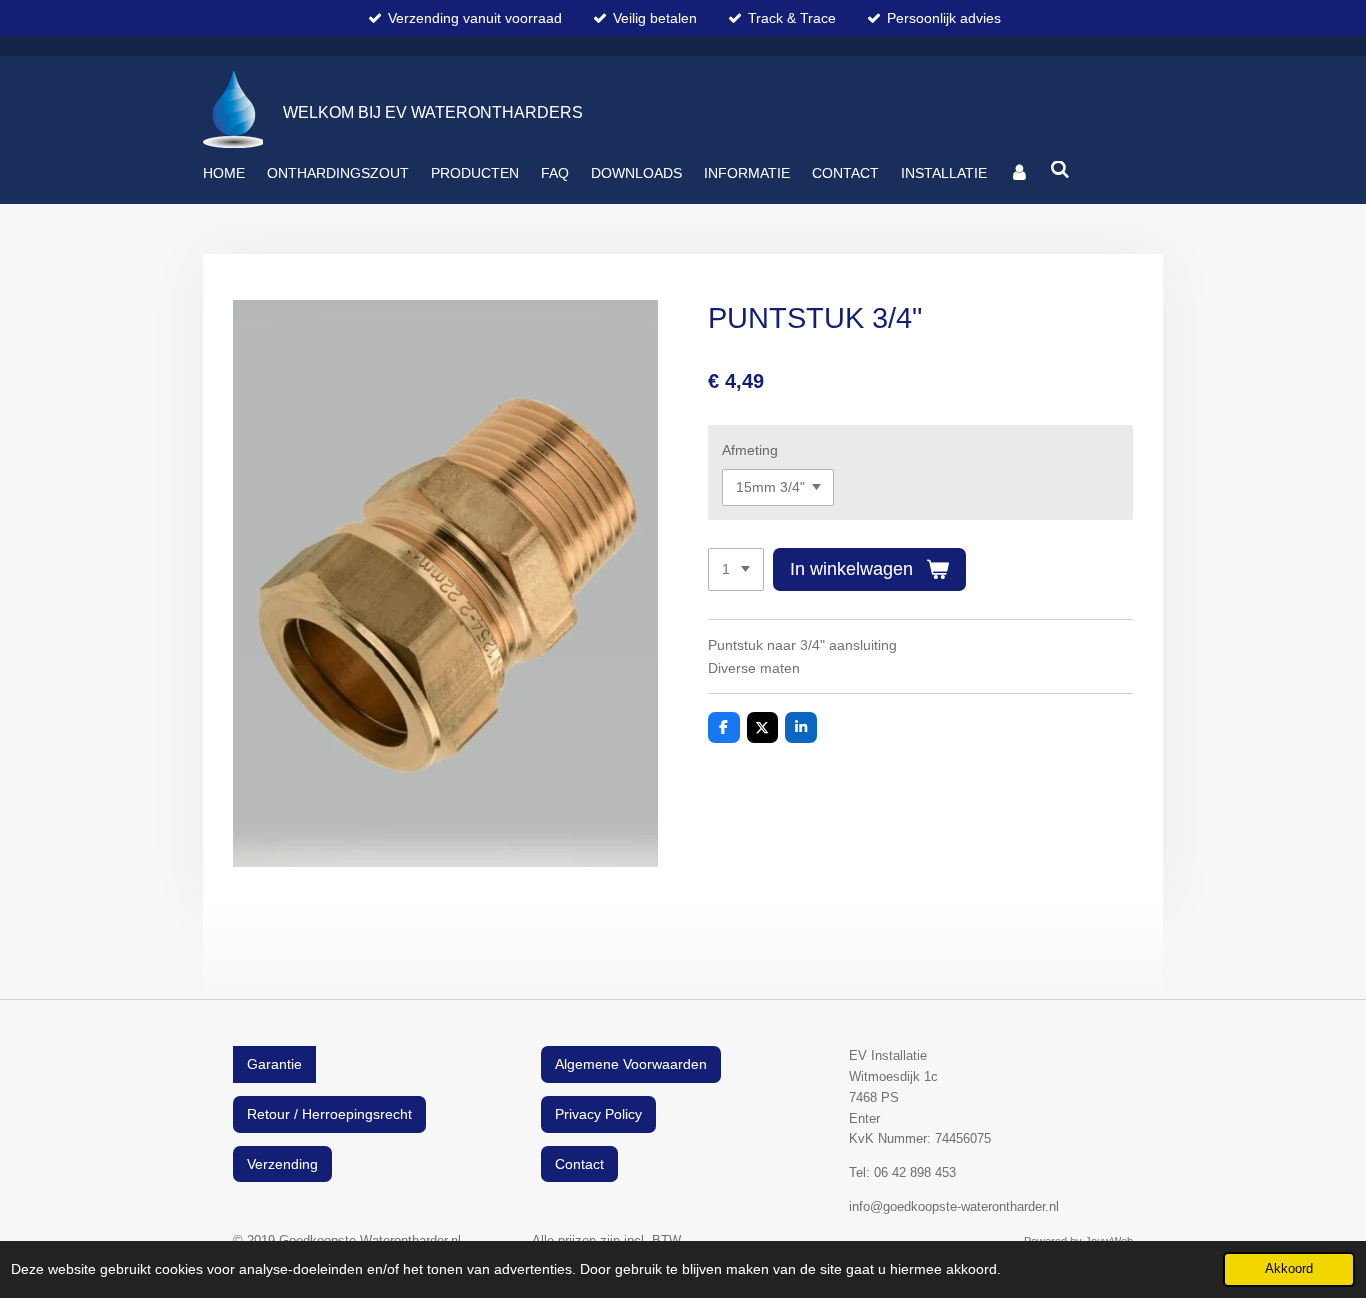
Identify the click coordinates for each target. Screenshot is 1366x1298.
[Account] (1019, 173)
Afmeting (750, 450)
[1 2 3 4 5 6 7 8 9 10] (736, 570)
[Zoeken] (1061, 170)
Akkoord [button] (1289, 1269)
